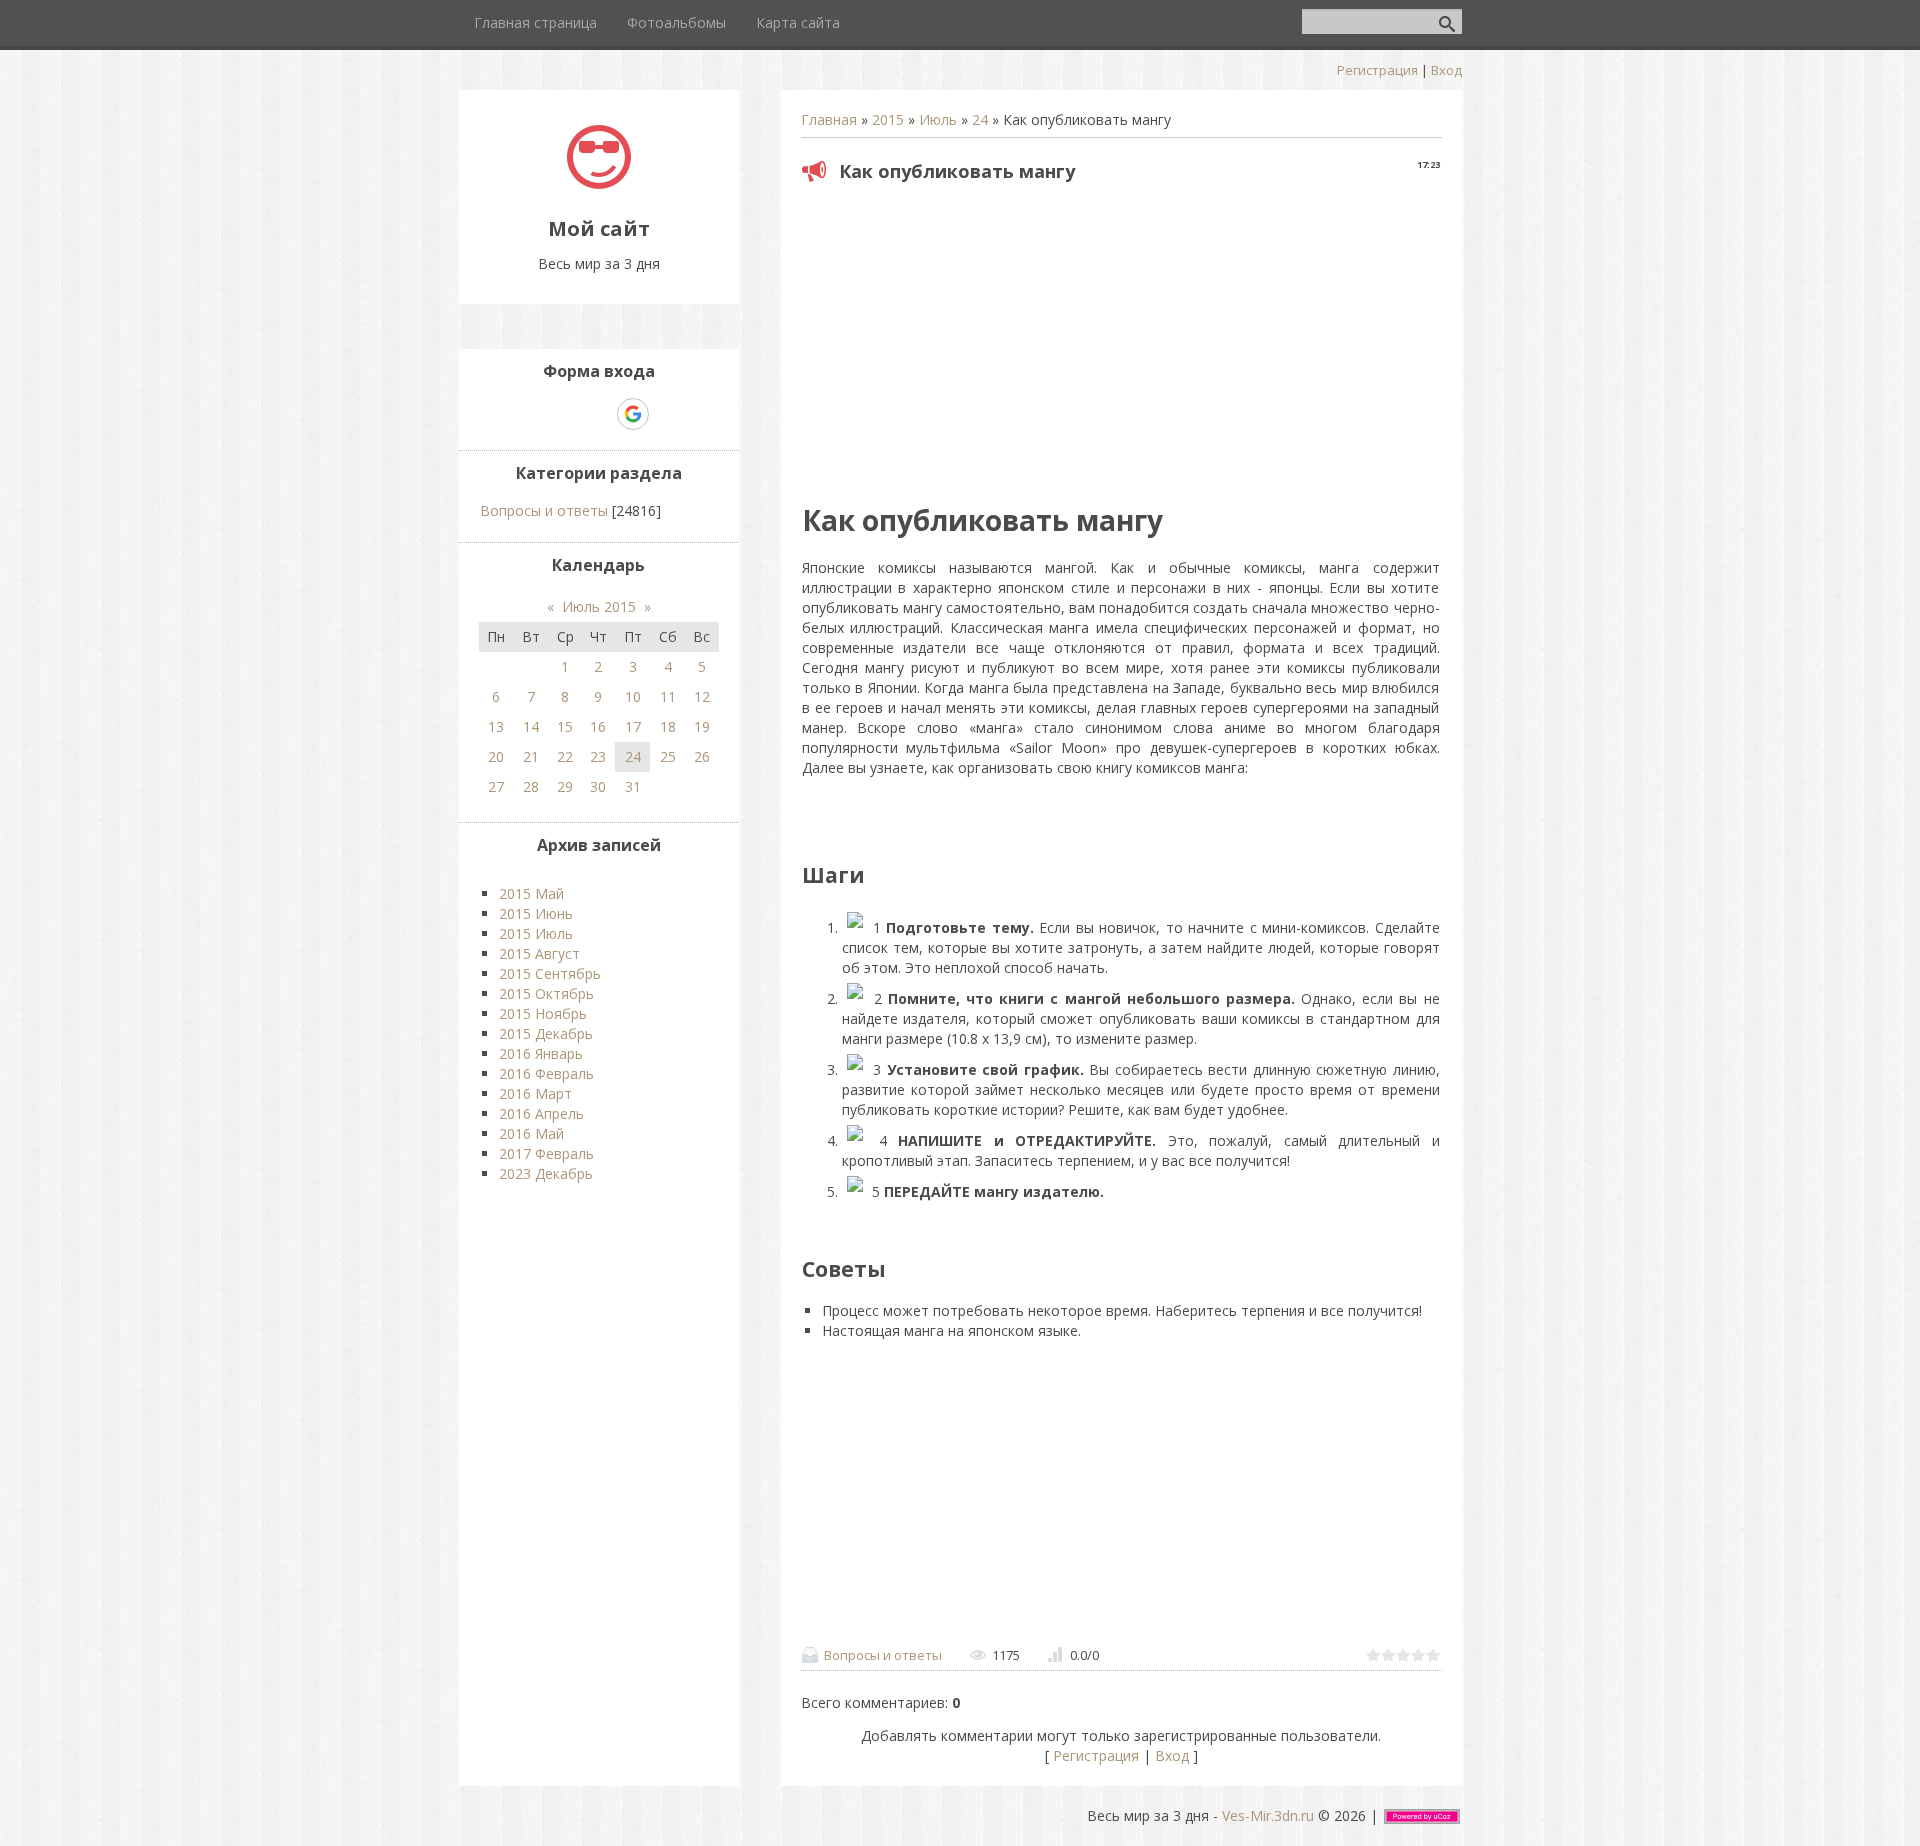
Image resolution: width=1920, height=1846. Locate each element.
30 (598, 786)
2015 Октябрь (546, 993)
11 (668, 696)
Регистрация (1377, 70)
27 (496, 786)
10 (633, 696)
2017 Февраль (546, 1153)
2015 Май (531, 893)
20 (496, 756)
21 (531, 756)
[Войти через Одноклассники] (668, 414)
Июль (938, 119)
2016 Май (531, 1133)
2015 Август (539, 953)
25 (668, 756)
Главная (829, 119)
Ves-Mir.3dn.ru (1268, 1815)
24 (980, 119)
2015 (888, 119)
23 (598, 756)
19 (702, 726)
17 (633, 726)
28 (531, 786)
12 (702, 696)
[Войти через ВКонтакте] (564, 414)
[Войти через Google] (633, 414)
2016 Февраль (546, 1073)
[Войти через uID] (530, 414)
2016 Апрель (541, 1113)
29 (565, 786)
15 (565, 726)
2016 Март (535, 1093)
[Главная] (599, 183)
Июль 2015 (599, 606)
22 (565, 756)
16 (598, 726)
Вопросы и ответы (883, 1655)
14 (531, 726)
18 (668, 726)
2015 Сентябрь (550, 973)
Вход (1446, 70)
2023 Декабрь (546, 1173)
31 (633, 786)
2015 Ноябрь (543, 1013)
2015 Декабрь (546, 1033)
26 (702, 756)
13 (496, 726)
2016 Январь (541, 1053)
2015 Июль (536, 933)
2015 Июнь (536, 913)
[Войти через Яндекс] (598, 414)
